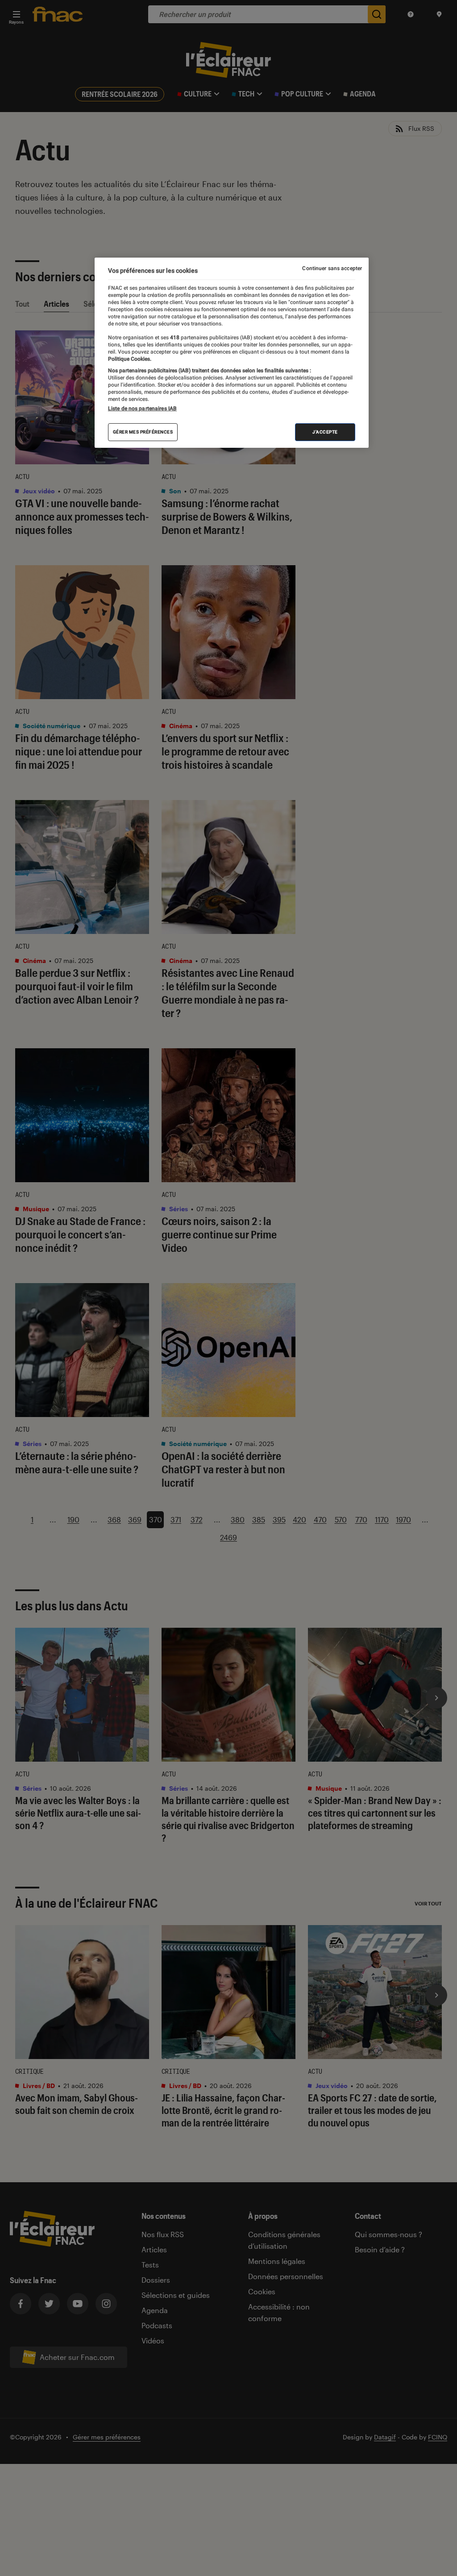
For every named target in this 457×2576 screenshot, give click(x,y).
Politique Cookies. (130, 359)
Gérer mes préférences (143, 432)
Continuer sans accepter (332, 268)
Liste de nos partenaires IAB (142, 408)
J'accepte (325, 432)
